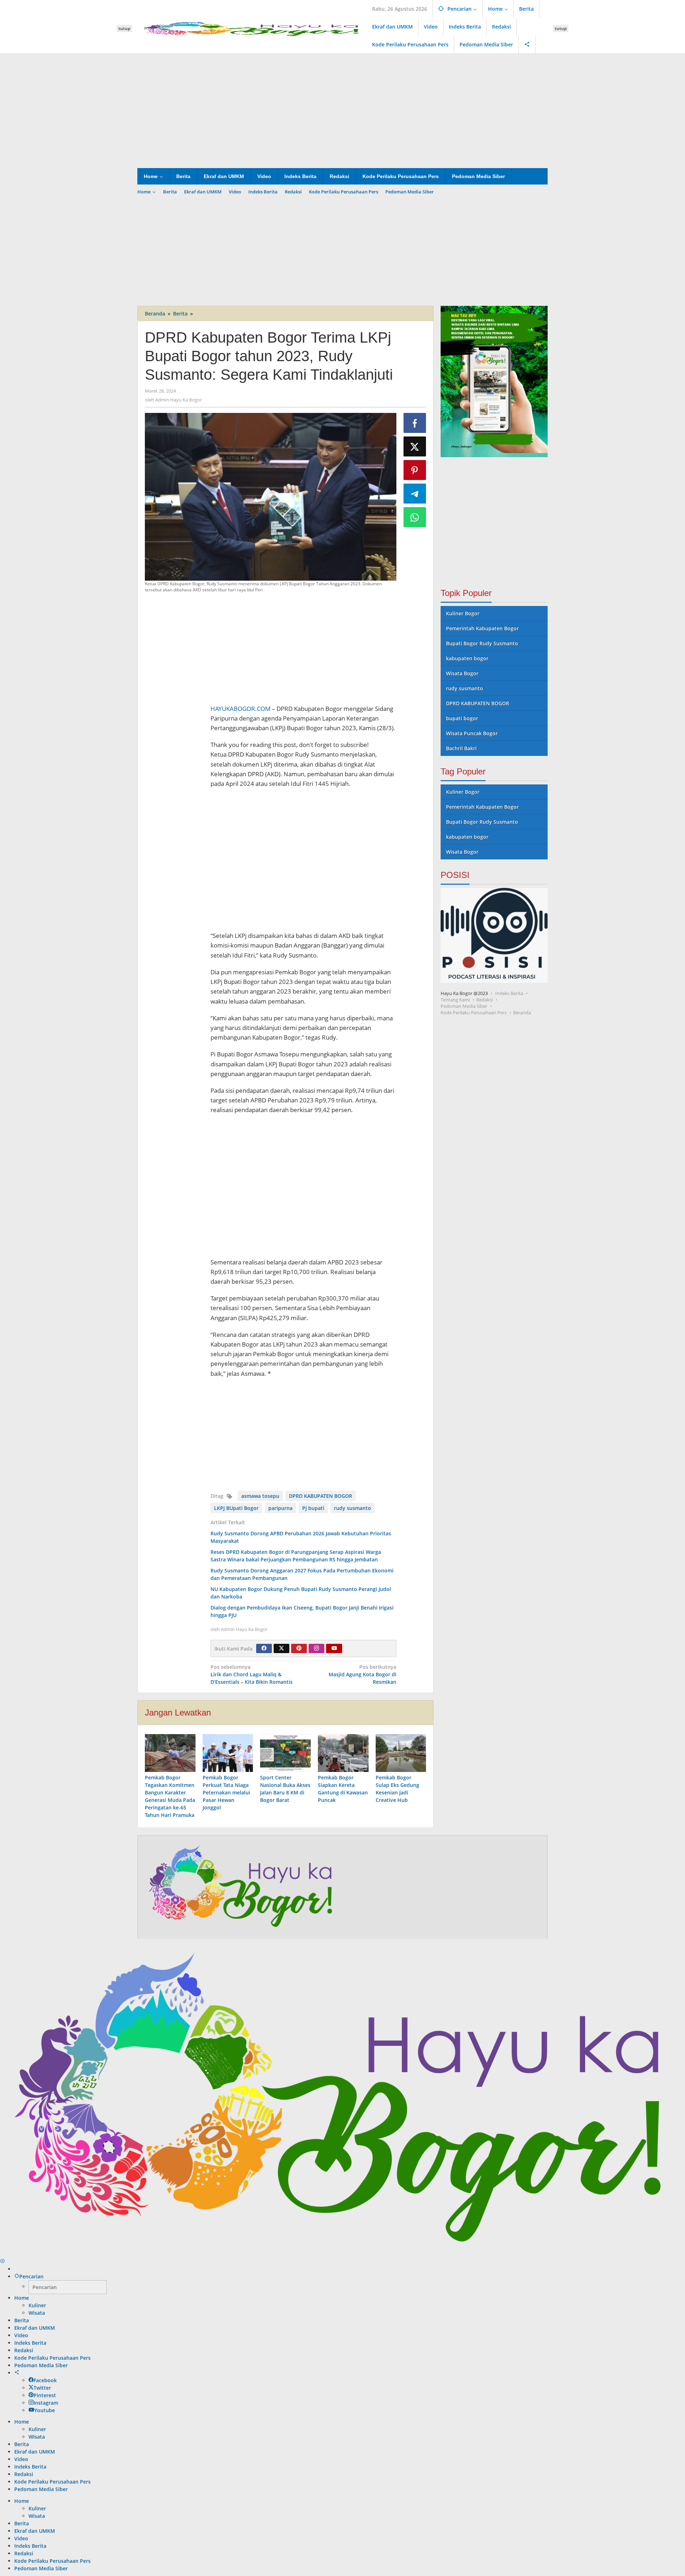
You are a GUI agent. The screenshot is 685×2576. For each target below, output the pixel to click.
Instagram (46, 2403)
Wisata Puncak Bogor (472, 733)
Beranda (522, 1012)
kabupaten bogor (467, 658)
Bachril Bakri (461, 748)
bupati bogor (462, 718)
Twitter (42, 2388)
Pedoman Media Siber (464, 1006)
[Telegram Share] (415, 494)
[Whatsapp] (415, 517)
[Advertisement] (342, 111)
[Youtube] (334, 1648)
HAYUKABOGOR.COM (240, 709)
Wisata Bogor (462, 673)
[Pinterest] (299, 1648)
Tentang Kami (455, 1000)
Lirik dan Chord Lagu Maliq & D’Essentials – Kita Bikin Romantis (252, 1674)
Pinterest (45, 2395)
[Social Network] (527, 45)
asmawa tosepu (260, 1496)
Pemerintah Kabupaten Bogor (482, 628)
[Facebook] (264, 1648)
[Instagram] (316, 1648)
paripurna (280, 1508)
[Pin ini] (415, 470)
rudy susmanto (352, 1508)
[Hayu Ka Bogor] (252, 28)
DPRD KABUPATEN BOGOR (321, 1496)
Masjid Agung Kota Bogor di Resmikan (362, 1674)
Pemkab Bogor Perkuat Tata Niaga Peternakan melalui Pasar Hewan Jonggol (226, 1792)
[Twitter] (281, 1648)
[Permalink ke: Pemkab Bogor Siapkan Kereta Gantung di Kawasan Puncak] (343, 1753)
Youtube (45, 2410)
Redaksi (484, 1000)
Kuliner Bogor (463, 613)
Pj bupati (313, 1508)
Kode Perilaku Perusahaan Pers (474, 1012)
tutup (124, 28)
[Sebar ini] (415, 423)
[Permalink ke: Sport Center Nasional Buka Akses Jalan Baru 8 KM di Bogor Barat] (285, 1753)
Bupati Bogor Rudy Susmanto (482, 643)
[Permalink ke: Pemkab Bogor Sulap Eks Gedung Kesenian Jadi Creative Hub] (401, 1753)
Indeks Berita (509, 993)
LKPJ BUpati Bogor (236, 1508)
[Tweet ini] (415, 446)
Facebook (45, 2380)
